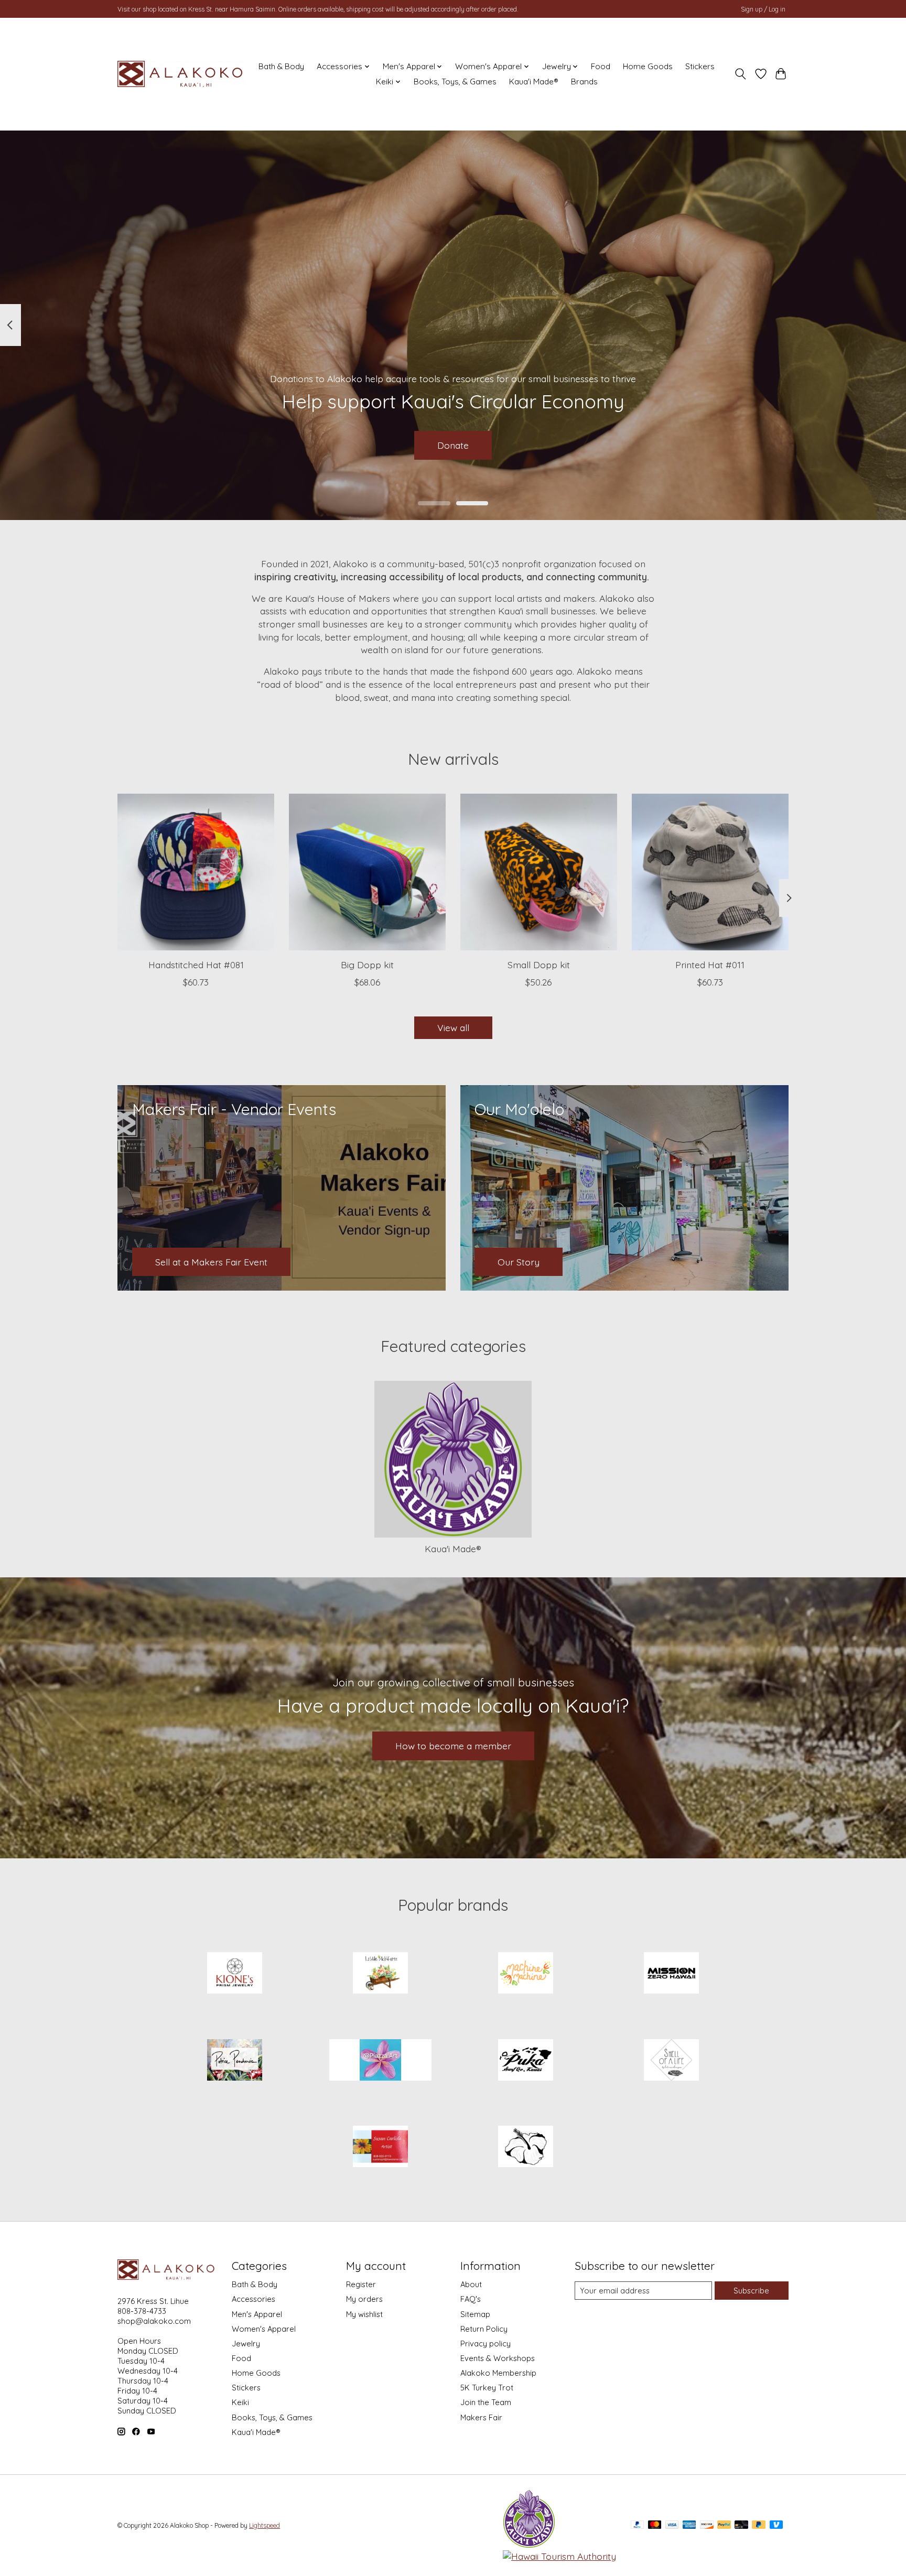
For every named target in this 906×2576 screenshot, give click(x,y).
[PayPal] (638, 2525)
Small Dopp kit (539, 965)
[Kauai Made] (529, 2545)
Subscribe (751, 2291)
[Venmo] (776, 2525)
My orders (364, 2299)
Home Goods (648, 66)
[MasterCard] (655, 2525)
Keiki (240, 2402)
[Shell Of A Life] (671, 2061)
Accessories (254, 2299)
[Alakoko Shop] (182, 74)
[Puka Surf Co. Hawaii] (526, 2061)
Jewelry (246, 2344)
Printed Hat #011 (710, 965)
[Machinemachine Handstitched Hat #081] (196, 872)
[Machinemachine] (526, 1974)
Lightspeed (265, 2525)
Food (601, 66)
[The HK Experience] (526, 2148)
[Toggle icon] (741, 74)
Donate (453, 445)
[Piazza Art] (380, 2061)
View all (453, 1027)
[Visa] (672, 2525)
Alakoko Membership (498, 2373)
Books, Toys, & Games (455, 82)
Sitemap (475, 2314)
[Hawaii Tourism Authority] (559, 2556)
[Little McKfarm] (380, 1974)
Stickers (700, 66)
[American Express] (689, 2525)
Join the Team (486, 2402)
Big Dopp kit (367, 965)
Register (361, 2284)
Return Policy (484, 2329)
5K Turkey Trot (487, 2388)
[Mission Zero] (671, 1974)
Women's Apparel (264, 2329)
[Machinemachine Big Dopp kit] (367, 872)
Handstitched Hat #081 (196, 965)
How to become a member (453, 1746)
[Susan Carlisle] (380, 2148)
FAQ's (471, 2299)
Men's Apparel (257, 2314)
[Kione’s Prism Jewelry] (235, 1974)
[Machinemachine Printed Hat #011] (710, 872)
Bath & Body (281, 66)
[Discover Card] (707, 2525)
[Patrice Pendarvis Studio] (235, 2061)
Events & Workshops (498, 2358)
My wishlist (364, 2314)
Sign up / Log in (763, 9)
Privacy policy (486, 2344)
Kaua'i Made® (534, 82)
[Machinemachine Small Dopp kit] (539, 872)
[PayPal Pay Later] (759, 2525)
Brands (584, 82)
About (471, 2284)
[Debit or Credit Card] (741, 2525)
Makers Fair (481, 2417)
